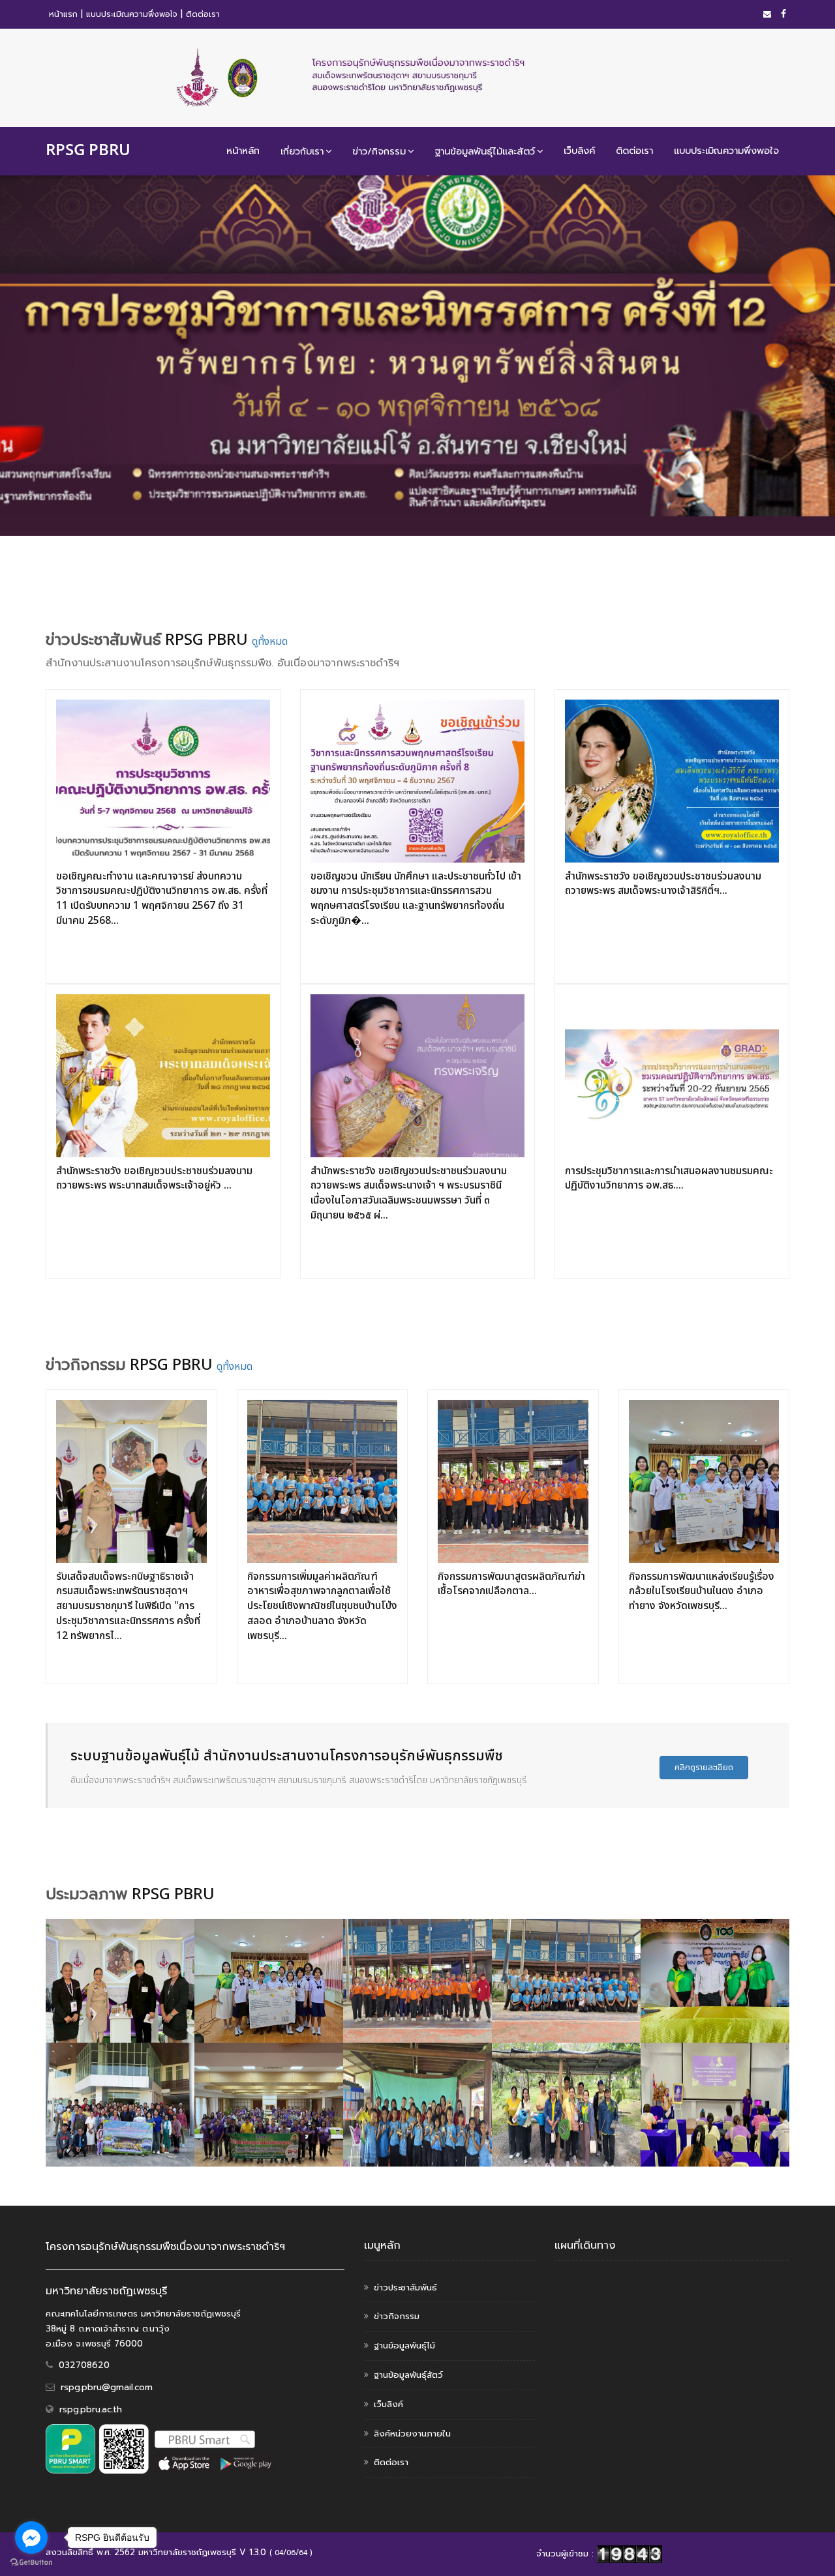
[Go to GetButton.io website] (31, 2563)
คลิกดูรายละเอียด (704, 1768)
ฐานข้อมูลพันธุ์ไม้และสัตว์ (485, 151)
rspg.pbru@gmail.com (107, 2387)
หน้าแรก (63, 14)
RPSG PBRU (88, 149)
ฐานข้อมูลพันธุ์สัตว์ (408, 2375)
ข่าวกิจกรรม (397, 2316)
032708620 (84, 2365)
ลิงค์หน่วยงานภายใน (412, 2434)
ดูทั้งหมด (270, 642)
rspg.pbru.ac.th (91, 2409)
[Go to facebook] (31, 2538)
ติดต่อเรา (203, 14)
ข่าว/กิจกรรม (379, 151)
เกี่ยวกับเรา (302, 151)
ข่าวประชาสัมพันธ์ (405, 2287)
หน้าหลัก (243, 151)
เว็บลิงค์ (579, 151)
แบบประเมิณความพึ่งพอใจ (132, 14)
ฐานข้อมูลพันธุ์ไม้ (404, 2346)
